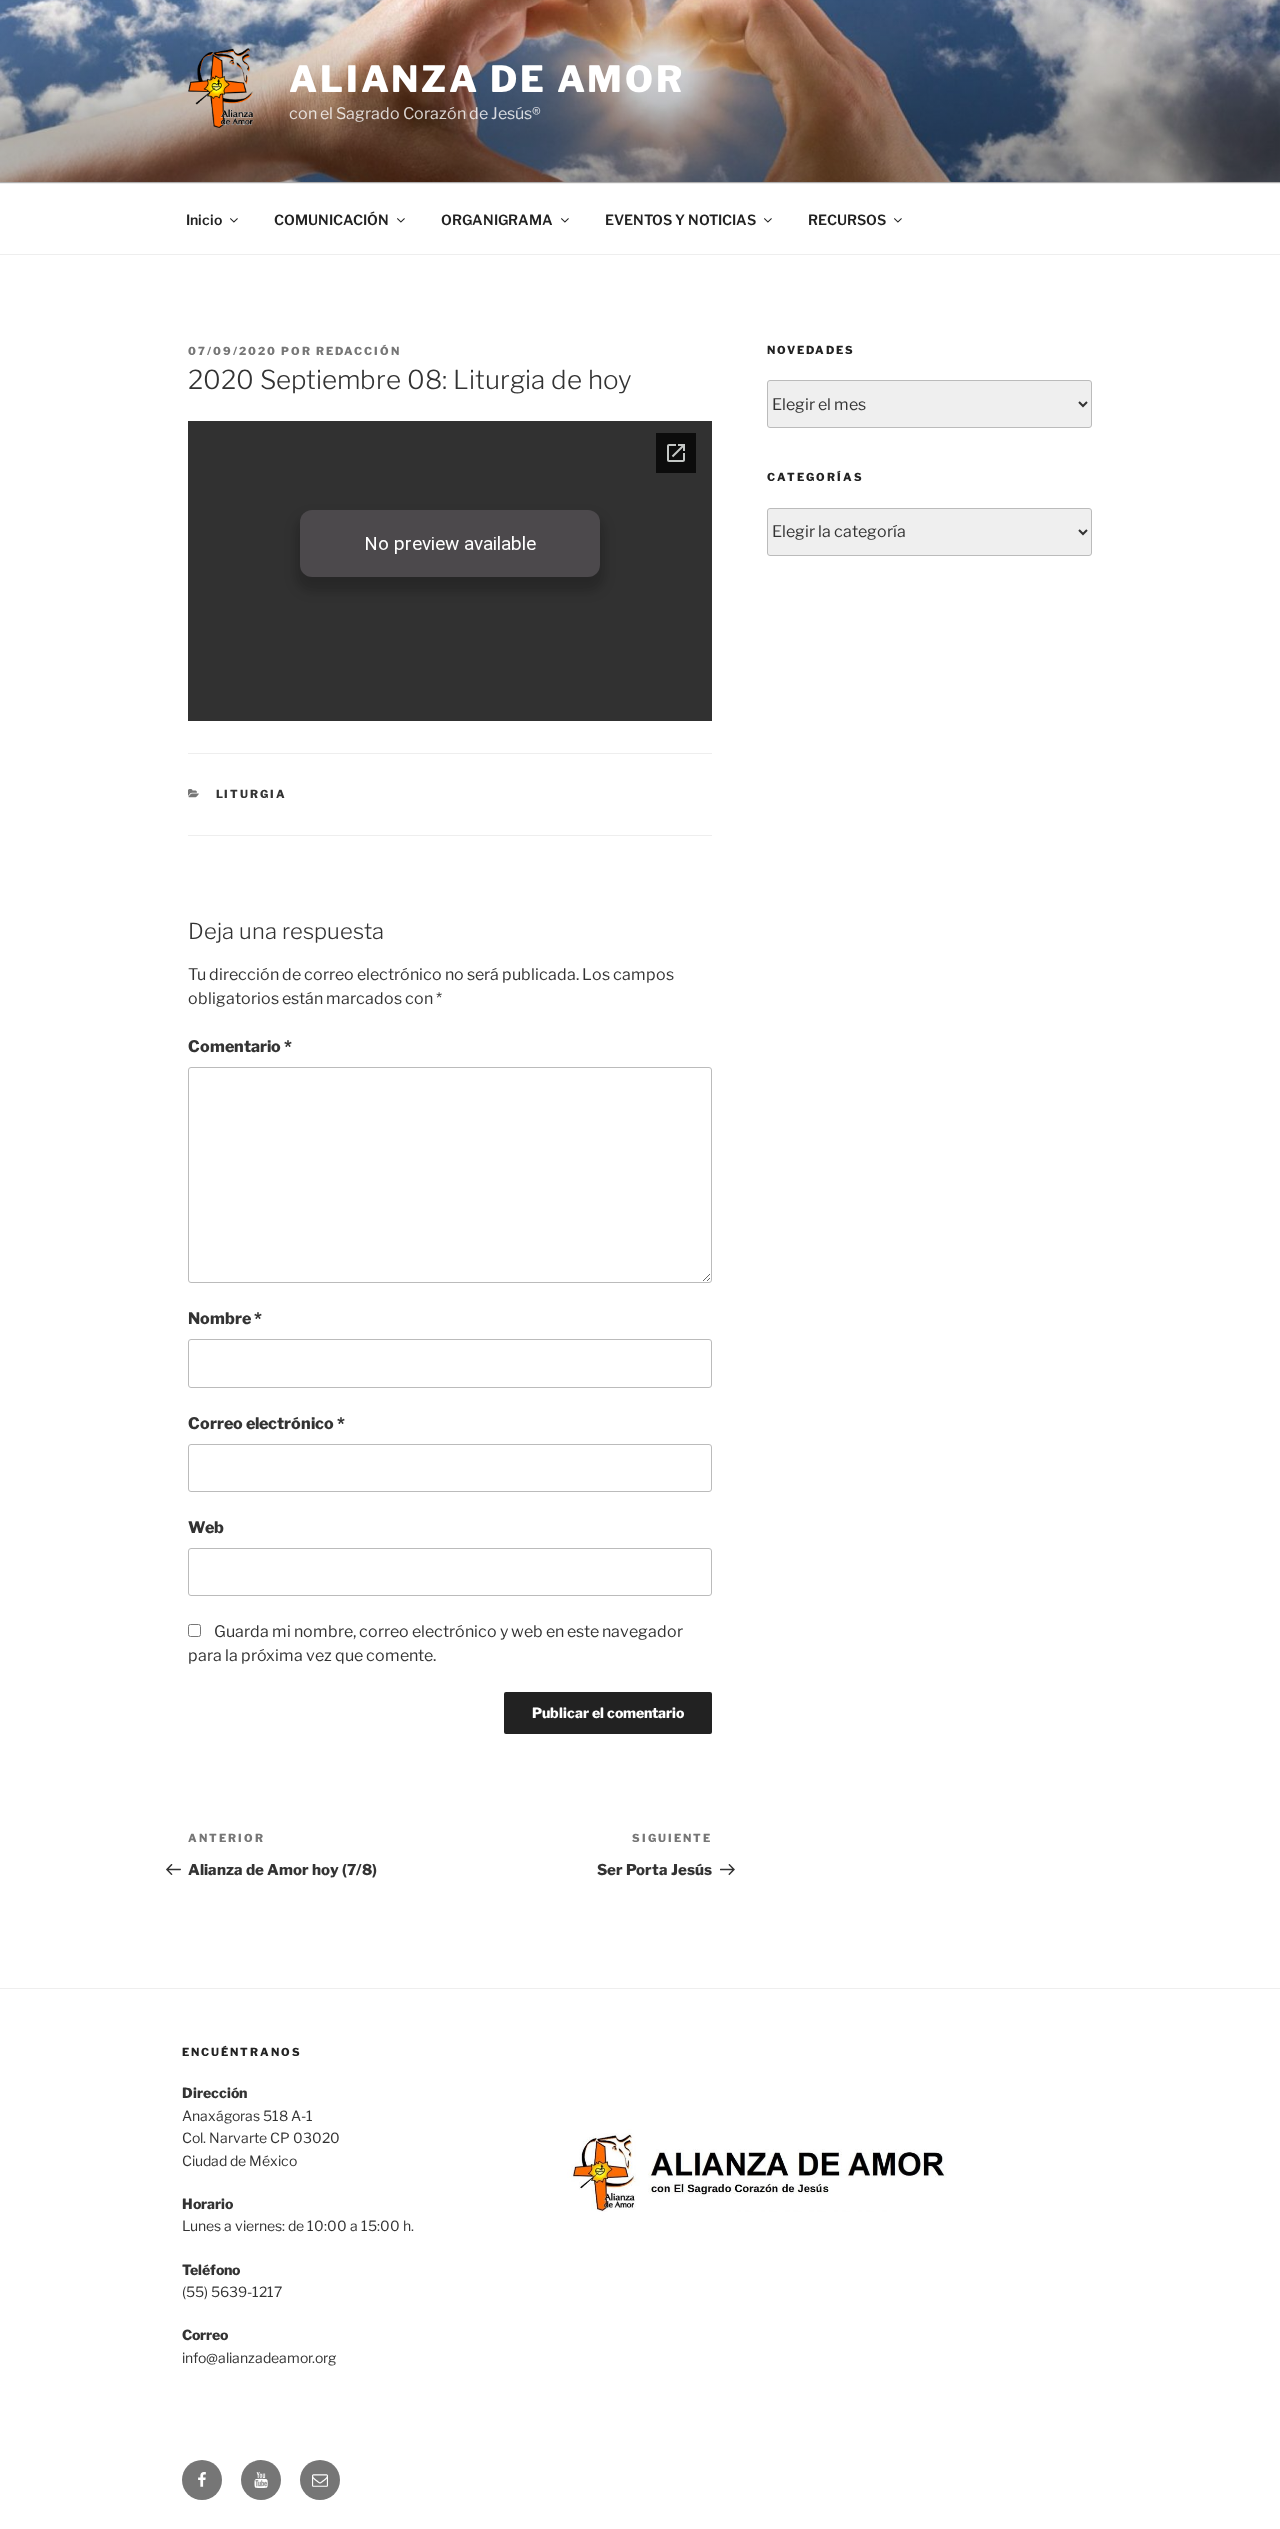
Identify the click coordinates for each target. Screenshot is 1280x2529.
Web (206, 1527)
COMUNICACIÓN (331, 219)
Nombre (225, 1318)
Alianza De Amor (487, 79)
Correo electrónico (266, 1423)
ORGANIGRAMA (497, 219)
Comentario (240, 1046)
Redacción (358, 351)
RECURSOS (847, 219)
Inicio (204, 219)
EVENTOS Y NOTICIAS (680, 219)
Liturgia (252, 794)
